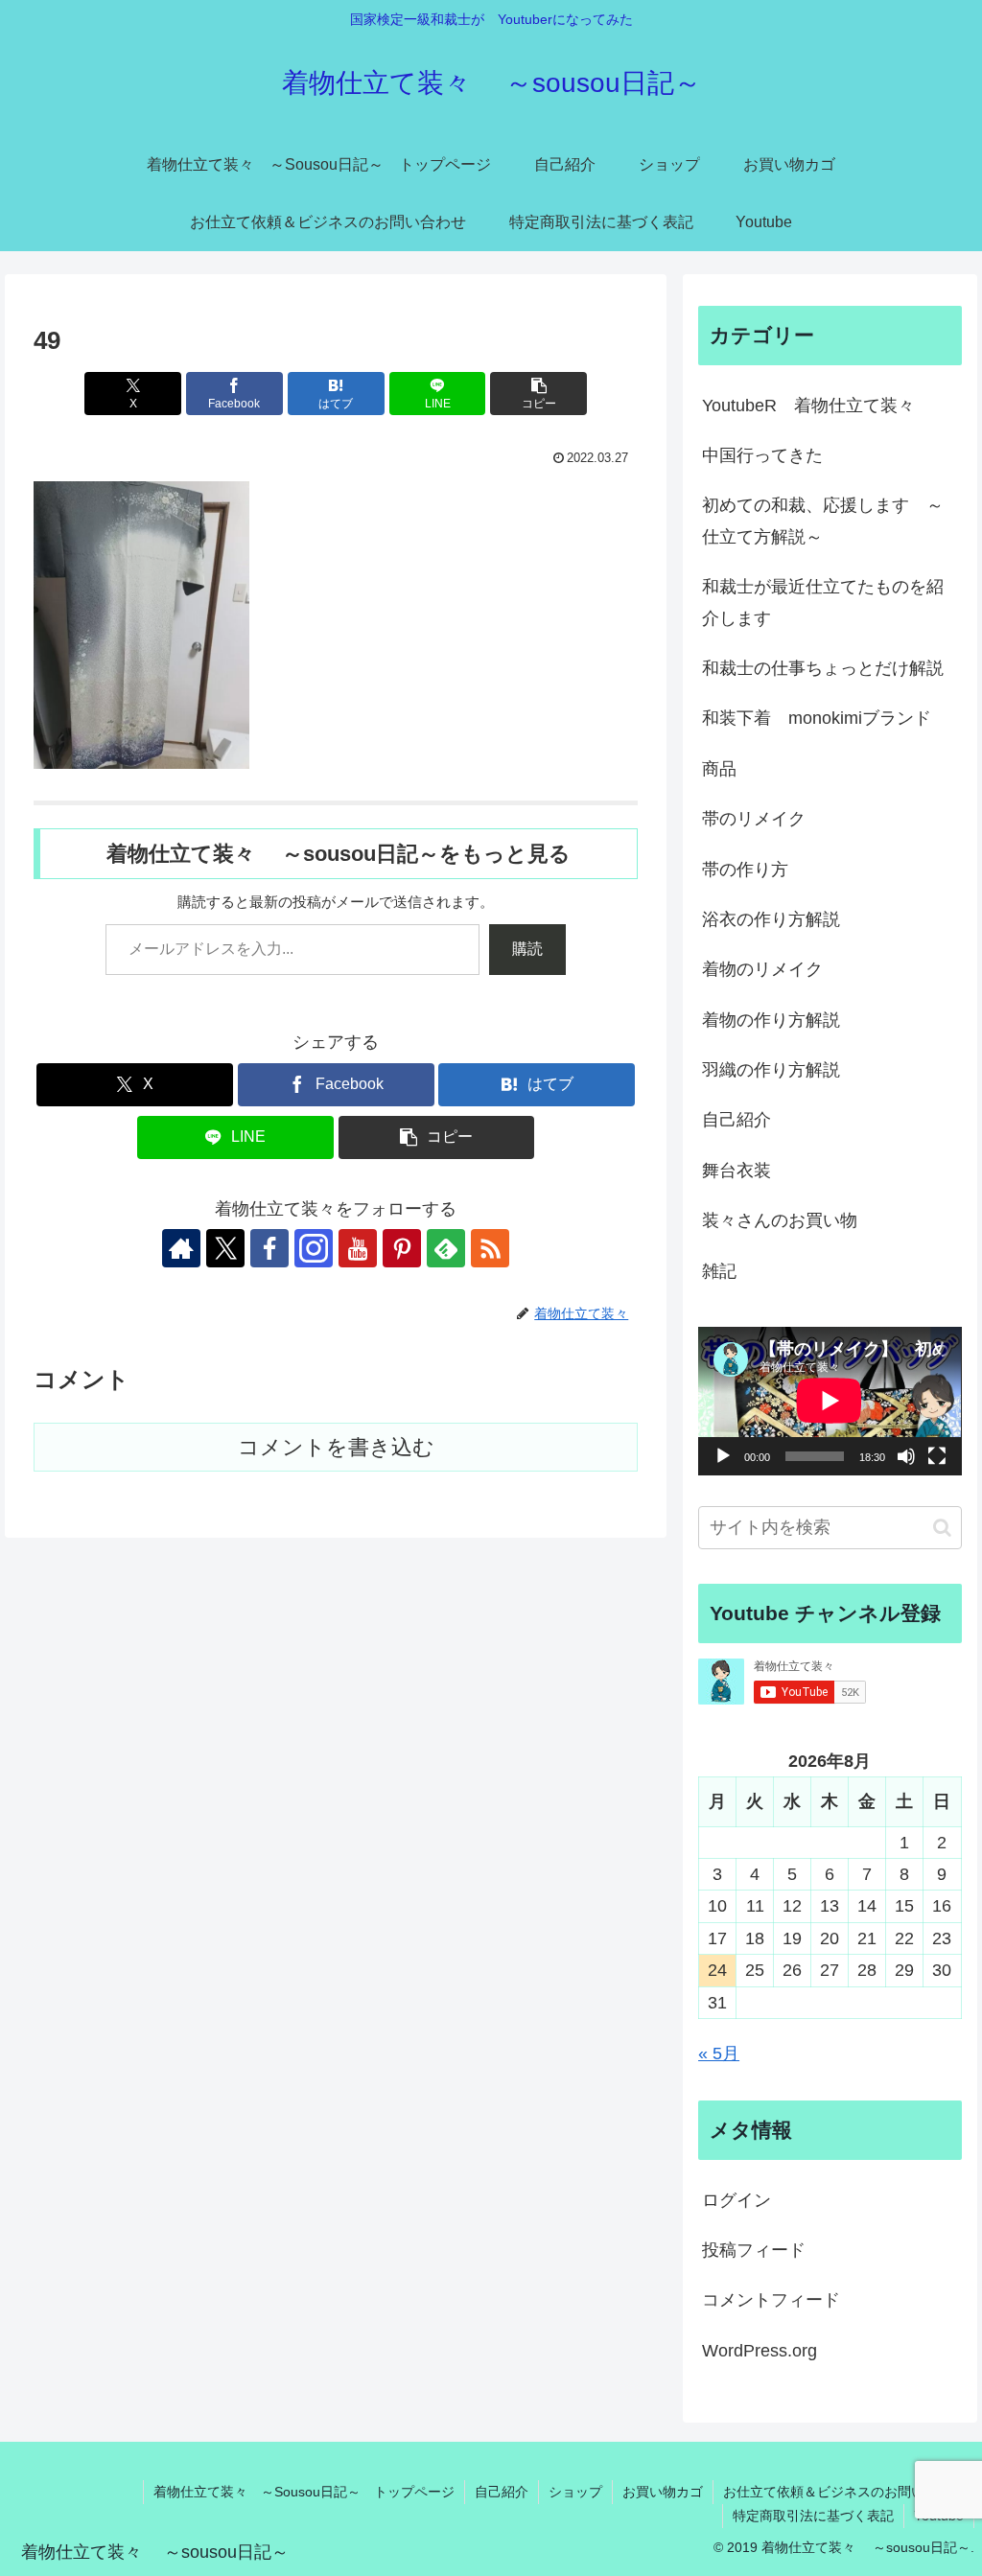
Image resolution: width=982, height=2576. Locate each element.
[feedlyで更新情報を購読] (446, 1248)
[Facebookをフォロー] (269, 1248)
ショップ (575, 2492)
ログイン (736, 2200)
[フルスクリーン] (937, 1456)
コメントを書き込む (336, 1447)
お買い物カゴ (663, 2492)
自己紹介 (502, 2492)
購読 (527, 949)
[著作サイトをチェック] (181, 1248)
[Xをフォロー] (225, 1248)
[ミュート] (906, 1456)
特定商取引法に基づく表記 (813, 2516)
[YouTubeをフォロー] (358, 1248)
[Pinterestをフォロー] (402, 1248)
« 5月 (719, 2054)
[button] (538, 394)
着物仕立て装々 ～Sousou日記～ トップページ (304, 2492)
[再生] (723, 1456)
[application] (830, 1401)
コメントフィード (771, 2300)
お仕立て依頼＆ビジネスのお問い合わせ (844, 2492)
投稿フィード (754, 2250)
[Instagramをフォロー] (314, 1248)
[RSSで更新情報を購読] (490, 1248)
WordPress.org (760, 2351)
